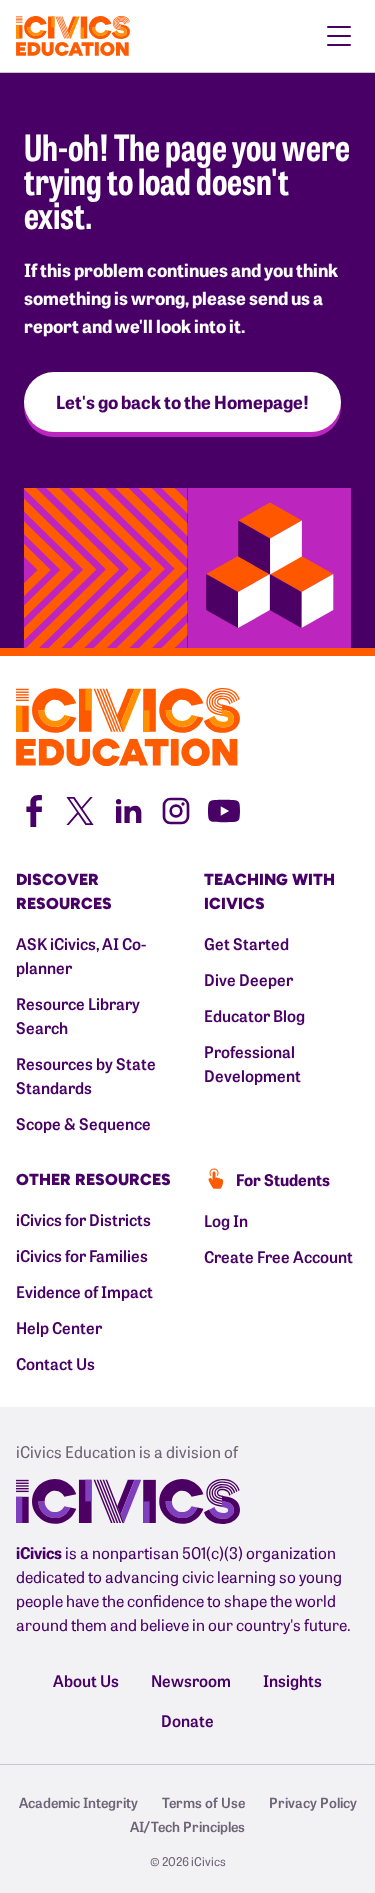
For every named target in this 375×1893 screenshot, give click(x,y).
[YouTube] (224, 808)
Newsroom (191, 1680)
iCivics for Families (82, 1255)
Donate (187, 1720)
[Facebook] (32, 808)
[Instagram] (176, 808)
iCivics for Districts (83, 1219)
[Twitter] (80, 808)
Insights (292, 1680)
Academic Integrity (78, 1802)
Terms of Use (203, 1802)
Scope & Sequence (83, 1123)
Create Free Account (278, 1256)
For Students (283, 1179)
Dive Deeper (248, 979)
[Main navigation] (339, 36)
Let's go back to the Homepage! (182, 401)
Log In (226, 1220)
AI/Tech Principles (187, 1826)
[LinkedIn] (128, 808)
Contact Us (55, 1363)
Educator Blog (254, 1015)
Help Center (59, 1327)
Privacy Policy (313, 1802)
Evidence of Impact (84, 1291)
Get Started (246, 943)
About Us (86, 1680)
